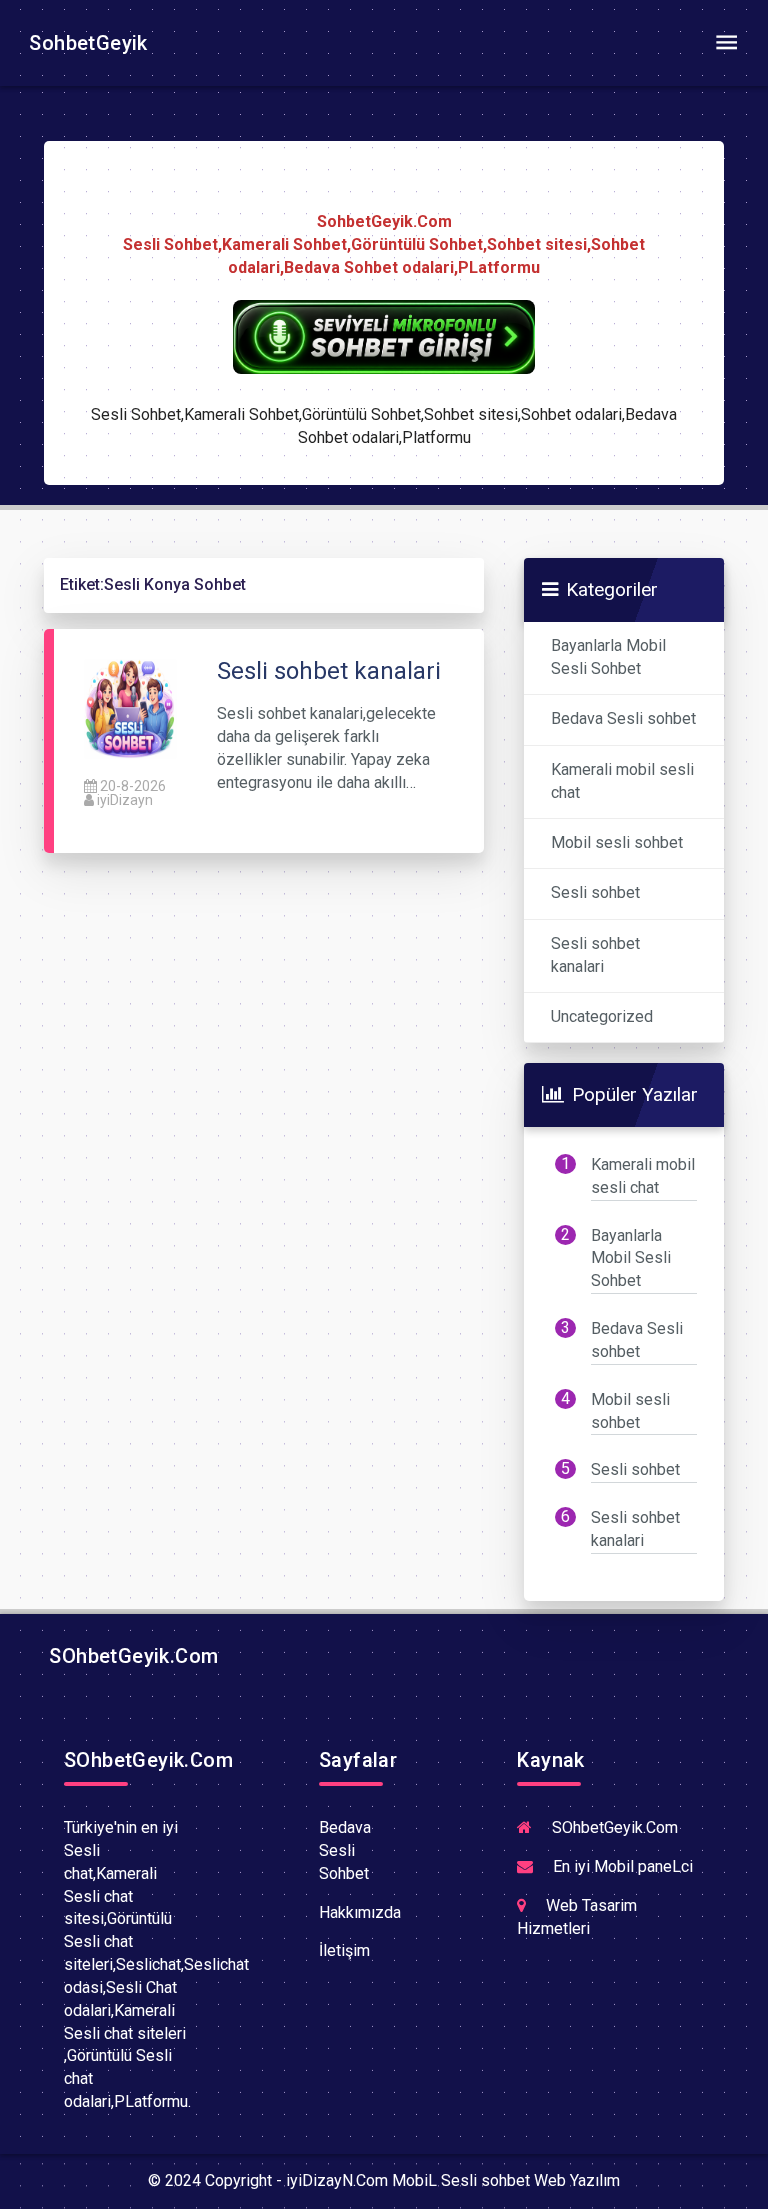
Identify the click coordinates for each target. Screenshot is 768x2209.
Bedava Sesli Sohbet (345, 1850)
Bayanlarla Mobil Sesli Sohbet (608, 657)
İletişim (344, 1950)
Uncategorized (602, 1016)
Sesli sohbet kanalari (595, 955)
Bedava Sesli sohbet (623, 718)
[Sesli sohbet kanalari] (130, 708)
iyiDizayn (125, 800)
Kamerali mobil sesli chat (622, 781)
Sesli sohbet (595, 892)
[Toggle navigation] (726, 43)
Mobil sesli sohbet (617, 842)
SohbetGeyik (86, 43)
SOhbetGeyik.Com (131, 1656)
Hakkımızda (360, 1912)
